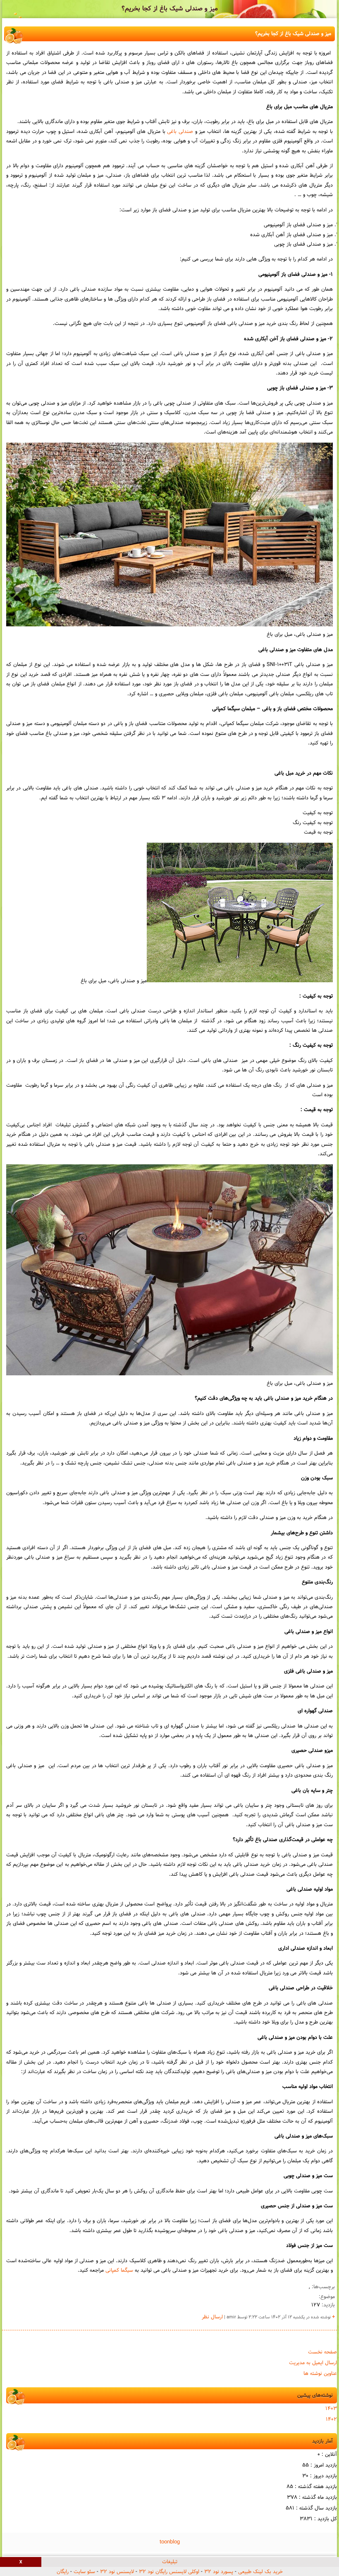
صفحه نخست (322, 2352)
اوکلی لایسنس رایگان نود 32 (169, 2572)
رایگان (63, 2572)
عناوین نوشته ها (320, 2374)
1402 (331, 2420)
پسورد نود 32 (219, 2572)
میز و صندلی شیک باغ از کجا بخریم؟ (170, 9)
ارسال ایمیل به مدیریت (313, 2363)
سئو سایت (84, 2572)
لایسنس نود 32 (117, 2572)
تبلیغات (170, 2562)
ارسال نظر (212, 2317)
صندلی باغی (180, 132)
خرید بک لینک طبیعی (260, 2572)
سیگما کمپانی (119, 2270)
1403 (331, 2409)
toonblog (170, 2542)
